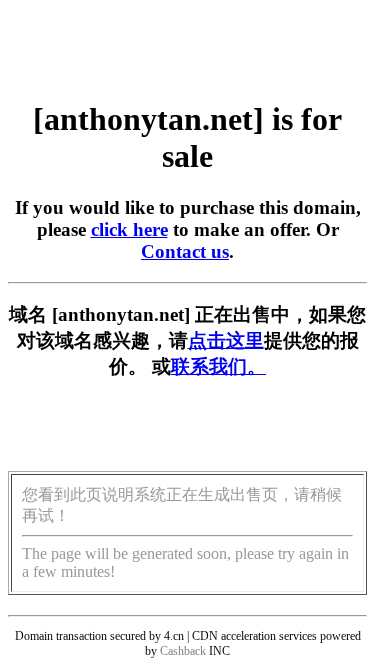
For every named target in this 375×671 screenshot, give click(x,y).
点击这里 (226, 340)
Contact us (185, 251)
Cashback (183, 651)
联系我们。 (218, 366)
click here (129, 229)
